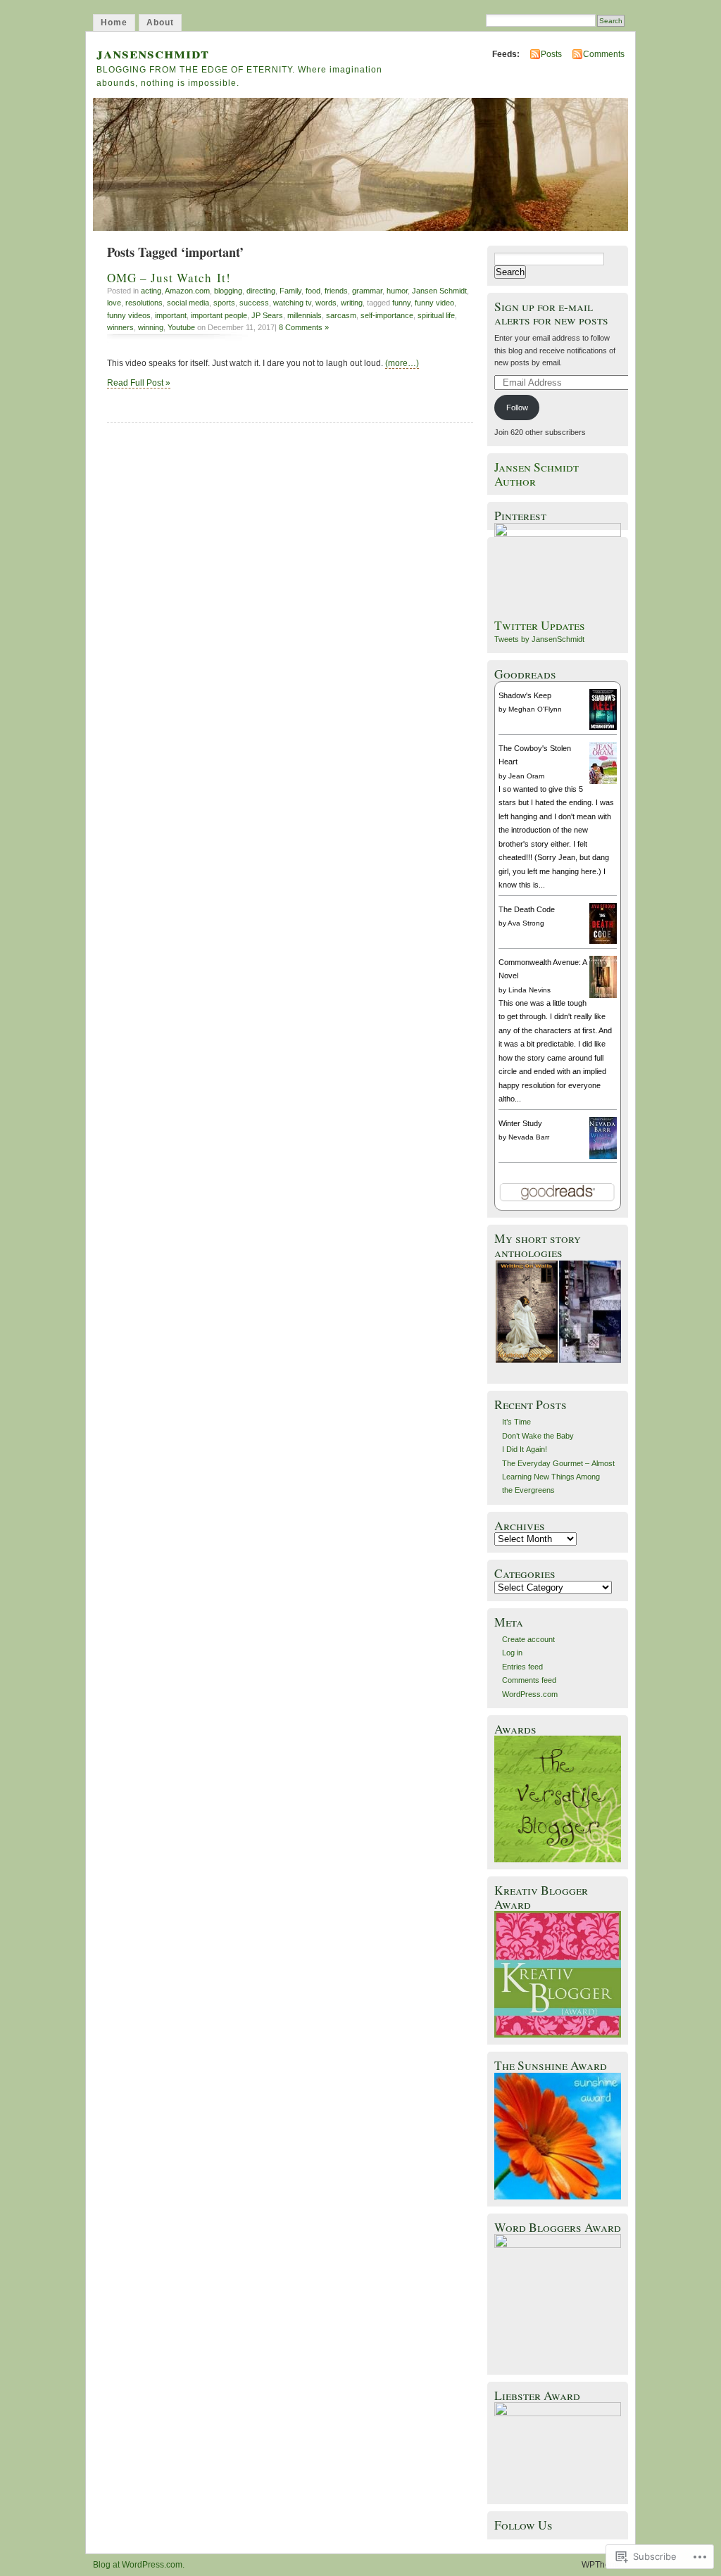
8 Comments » (304, 327)
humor (397, 291)
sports (224, 303)
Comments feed (529, 1680)
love (114, 303)
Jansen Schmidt (439, 291)
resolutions (144, 303)
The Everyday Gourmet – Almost (558, 1463)
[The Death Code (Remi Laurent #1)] (603, 941)
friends (336, 291)
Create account (528, 1639)
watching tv (292, 303)
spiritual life (436, 315)
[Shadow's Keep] (603, 727)
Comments (604, 54)
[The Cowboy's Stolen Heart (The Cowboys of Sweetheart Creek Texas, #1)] (603, 783)
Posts (551, 54)
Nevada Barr (529, 1137)
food (313, 291)
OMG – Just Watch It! (169, 278)
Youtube (181, 327)
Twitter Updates (540, 625)
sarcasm (341, 315)
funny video (434, 303)
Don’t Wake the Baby (538, 1436)
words (326, 303)
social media (188, 303)
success (254, 303)
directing (261, 291)
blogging (228, 291)
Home (114, 23)
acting (151, 291)
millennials (305, 315)
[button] (526, 1312)
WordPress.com (530, 1694)
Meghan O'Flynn (535, 709)
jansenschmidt (153, 52)
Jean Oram (526, 776)
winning (151, 327)
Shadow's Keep (525, 695)
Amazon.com (187, 291)
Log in (512, 1653)
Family (290, 291)
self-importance (387, 315)
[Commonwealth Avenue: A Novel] (603, 997)
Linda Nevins (529, 990)
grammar (367, 291)
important (171, 315)
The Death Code (527, 909)
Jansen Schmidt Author (537, 474)
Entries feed (522, 1667)
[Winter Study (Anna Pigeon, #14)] (603, 1157)
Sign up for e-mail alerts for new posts (551, 313)
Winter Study (520, 1123)
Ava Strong (526, 923)
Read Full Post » (139, 383)
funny (401, 303)
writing (352, 303)
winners (120, 327)
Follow (517, 408)
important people (219, 315)
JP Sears (267, 315)
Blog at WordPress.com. (139, 2565)
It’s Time (516, 1422)
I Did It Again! (525, 1449)
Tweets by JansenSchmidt (539, 639)
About (160, 23)
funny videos (129, 315)
